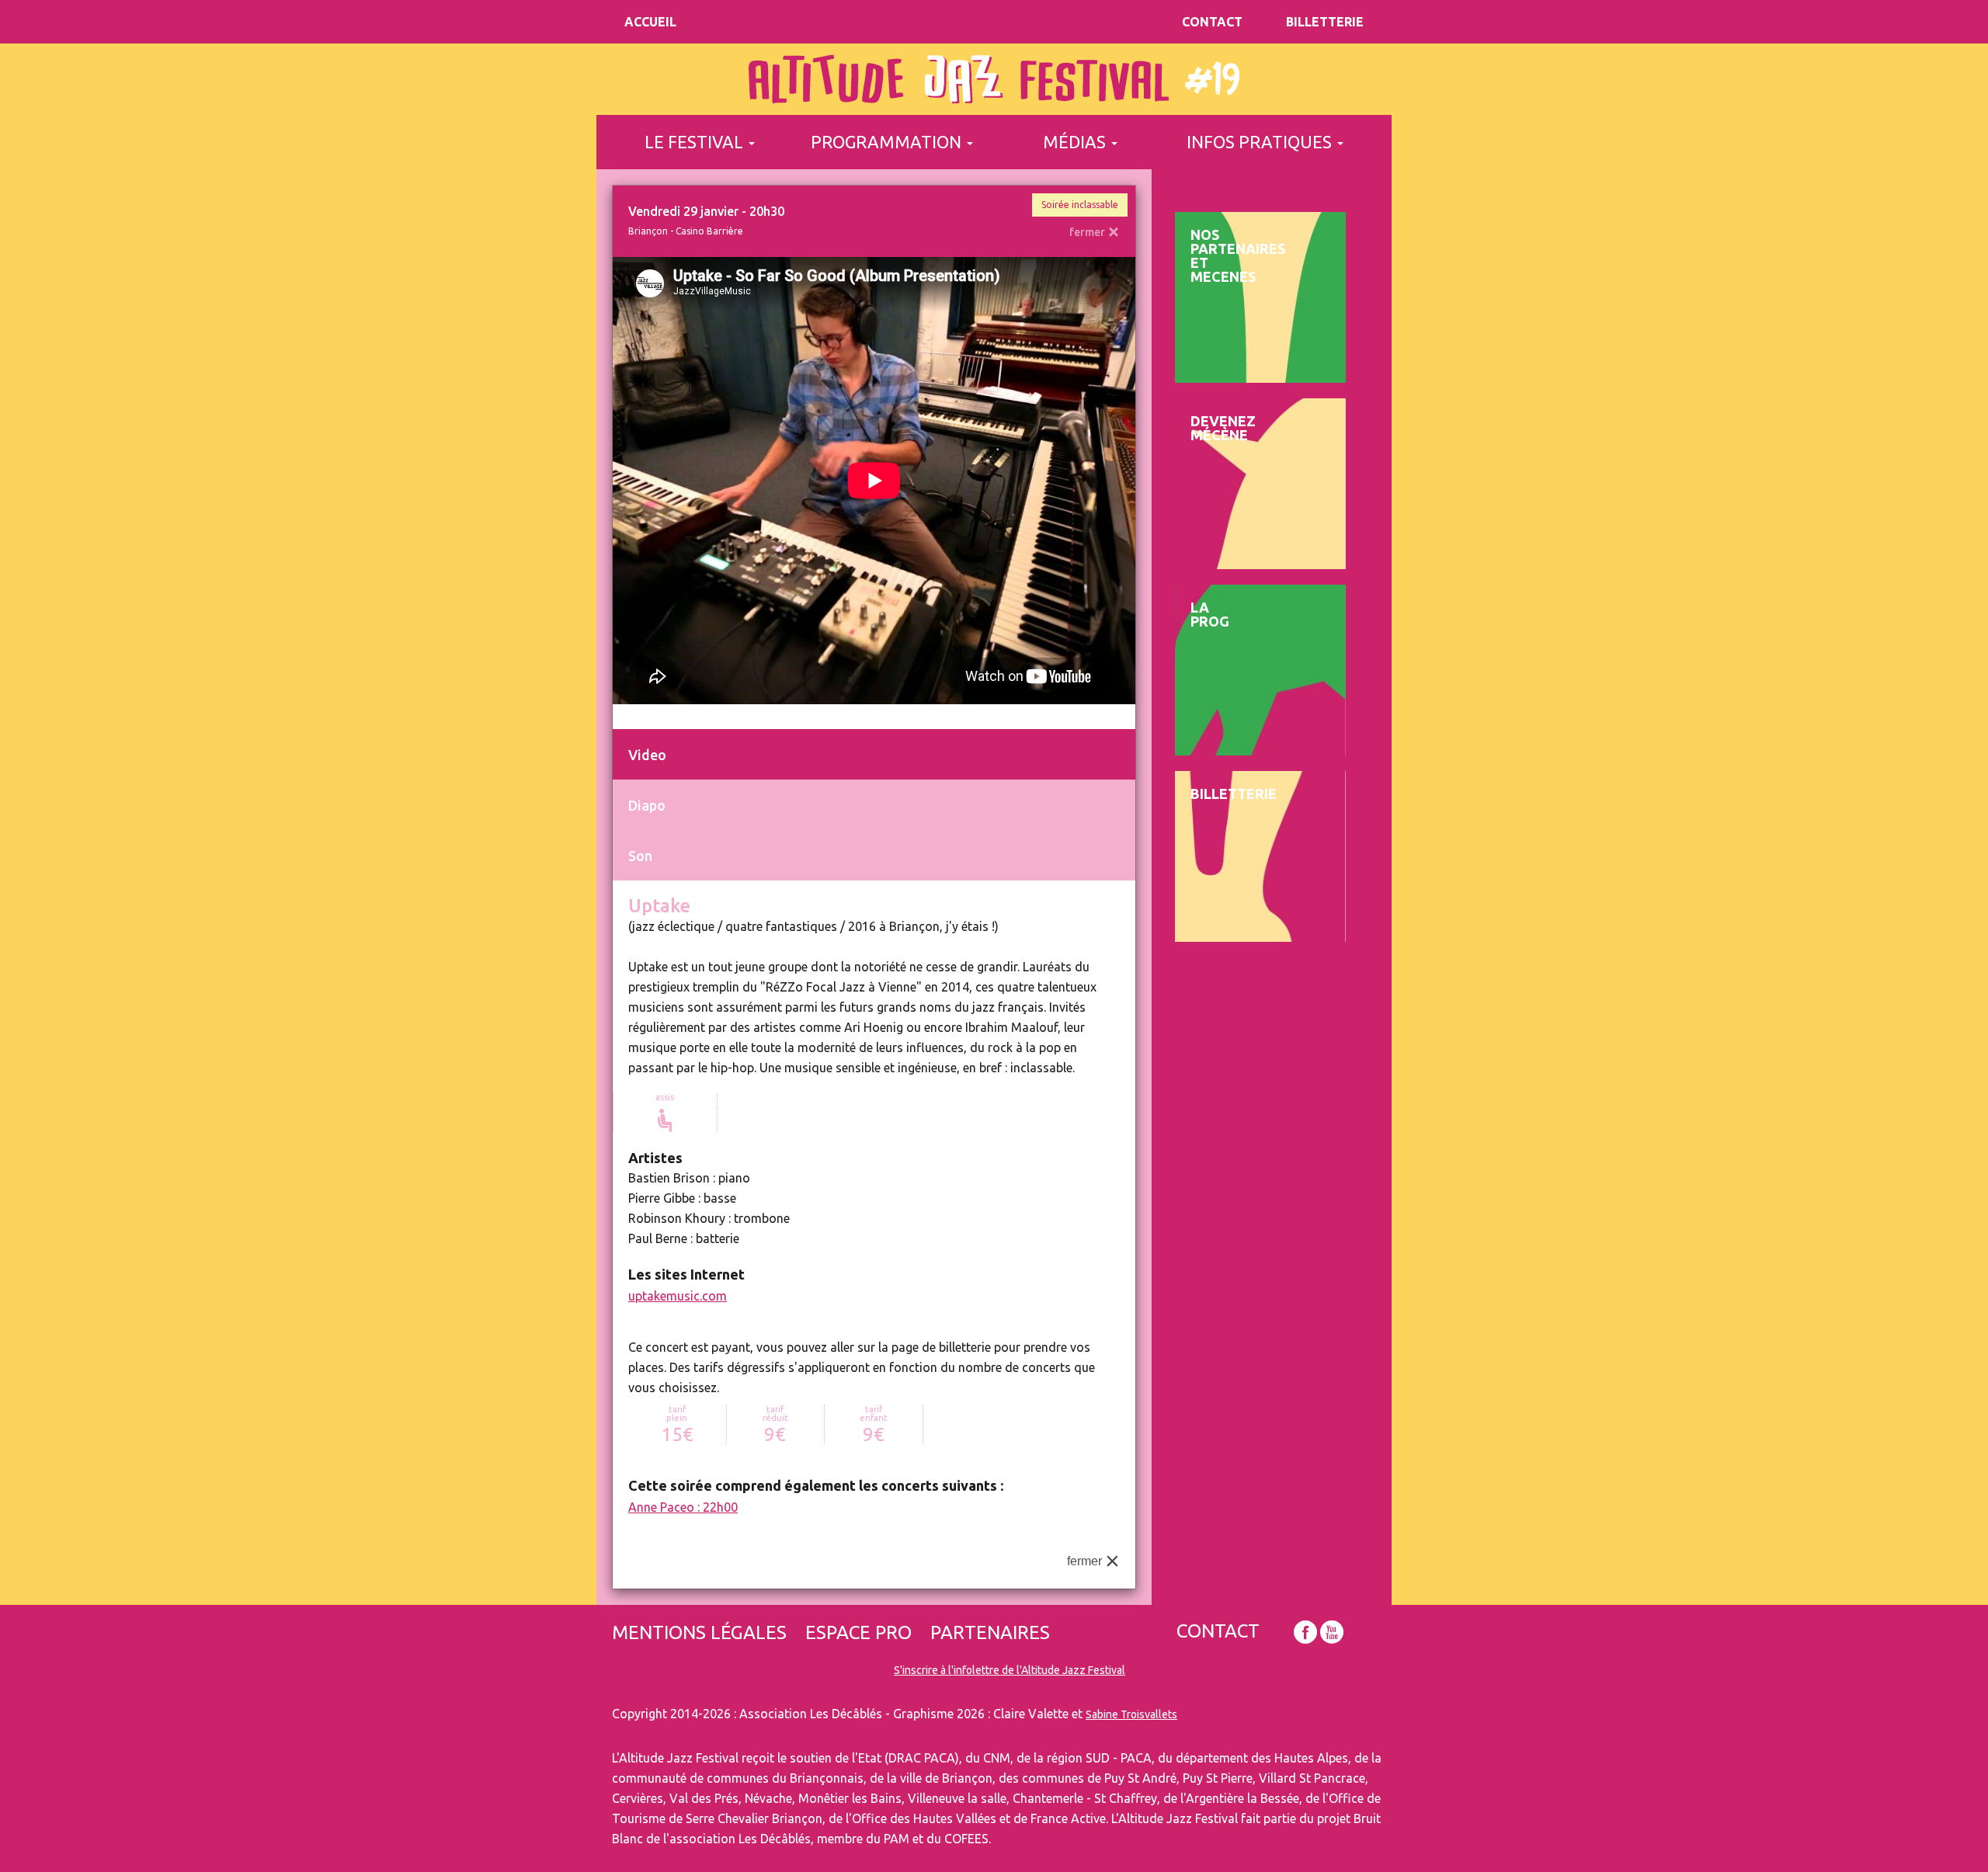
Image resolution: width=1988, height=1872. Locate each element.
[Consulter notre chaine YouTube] (1332, 1632)
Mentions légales (699, 1633)
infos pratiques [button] (1261, 142)
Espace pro (858, 1633)
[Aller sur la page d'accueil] (994, 79)
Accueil (650, 22)
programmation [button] (888, 142)
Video (647, 755)
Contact (1212, 22)
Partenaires (990, 1633)
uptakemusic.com (678, 1296)
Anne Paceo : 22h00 (683, 1507)
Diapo (647, 805)
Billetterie (1325, 22)
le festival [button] (696, 142)
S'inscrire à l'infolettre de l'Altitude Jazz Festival (1010, 1670)
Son (640, 856)
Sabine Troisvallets (1131, 1714)
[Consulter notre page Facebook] (1305, 1632)
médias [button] (1076, 142)
